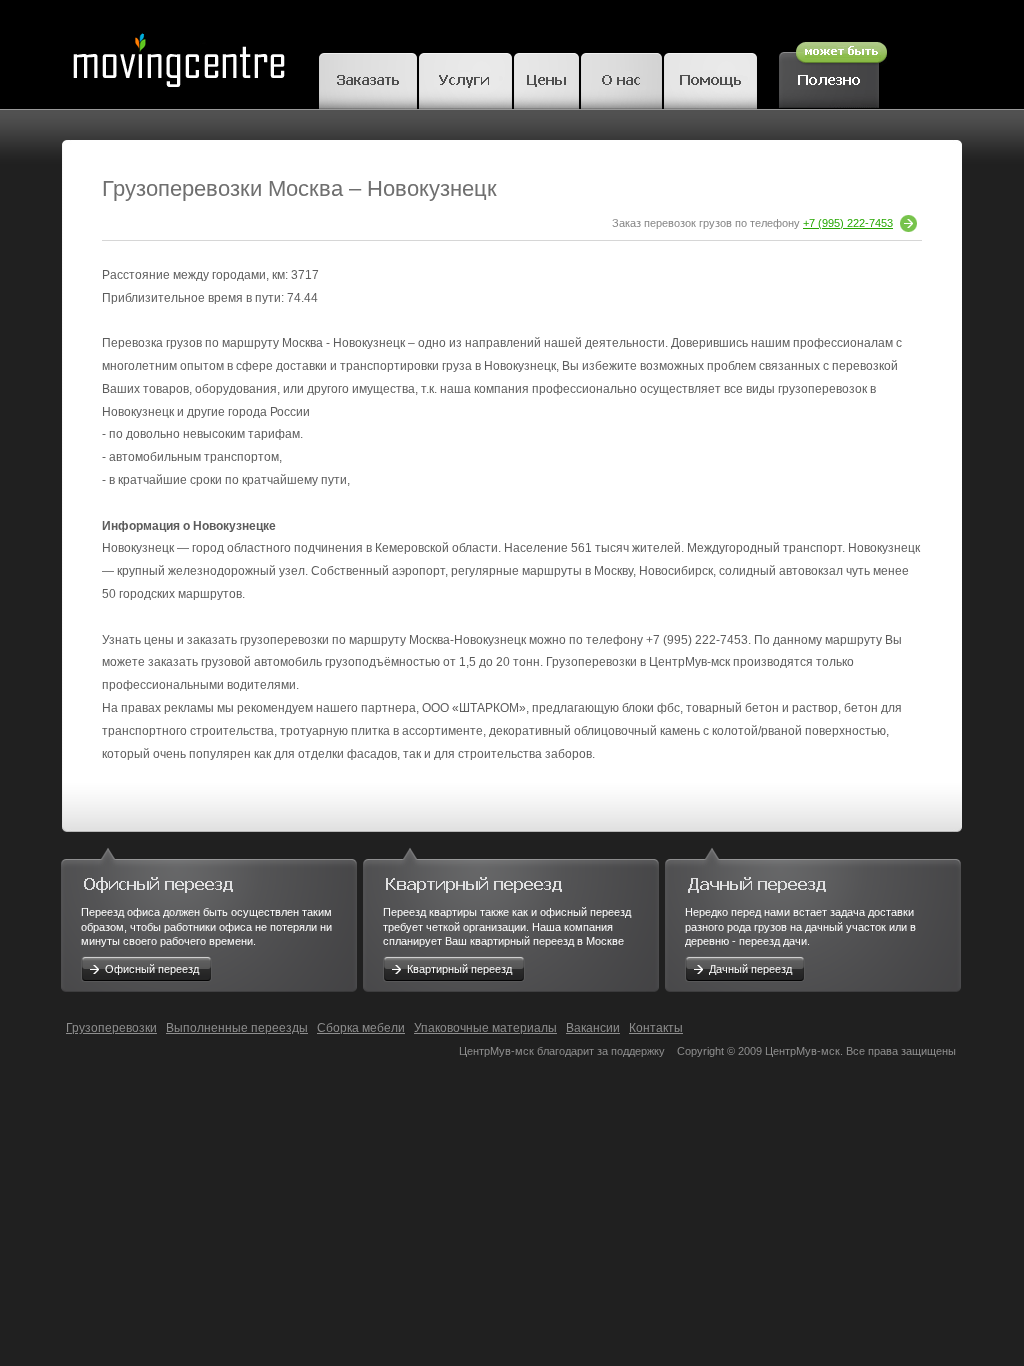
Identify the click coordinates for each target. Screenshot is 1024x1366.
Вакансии (593, 1028)
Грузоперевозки (111, 1028)
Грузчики (465, 77)
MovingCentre (178, 54)
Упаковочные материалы (485, 1028)
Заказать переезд (368, 77)
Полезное (833, 72)
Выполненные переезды (237, 1028)
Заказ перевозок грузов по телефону (752, 223)
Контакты (656, 1028)
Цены (546, 77)
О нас (621, 77)
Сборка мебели (361, 1028)
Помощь (710, 77)
